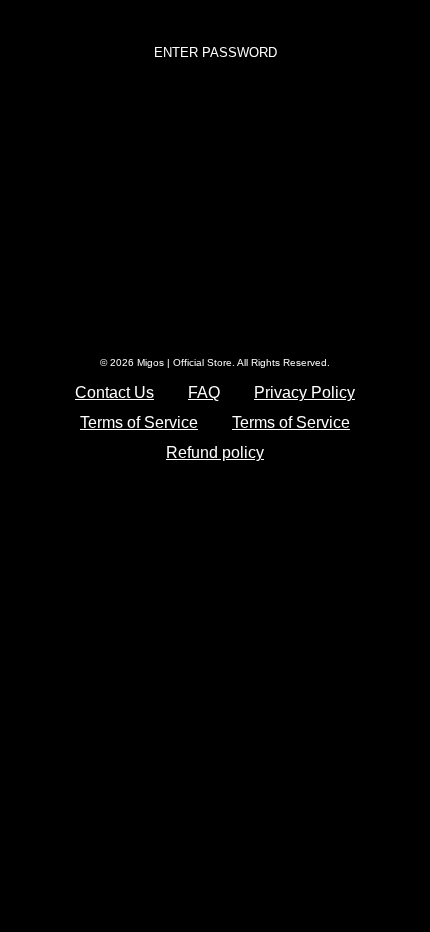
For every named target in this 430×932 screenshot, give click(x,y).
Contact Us (114, 392)
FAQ (204, 392)
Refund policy (215, 452)
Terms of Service (139, 422)
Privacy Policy (304, 392)
